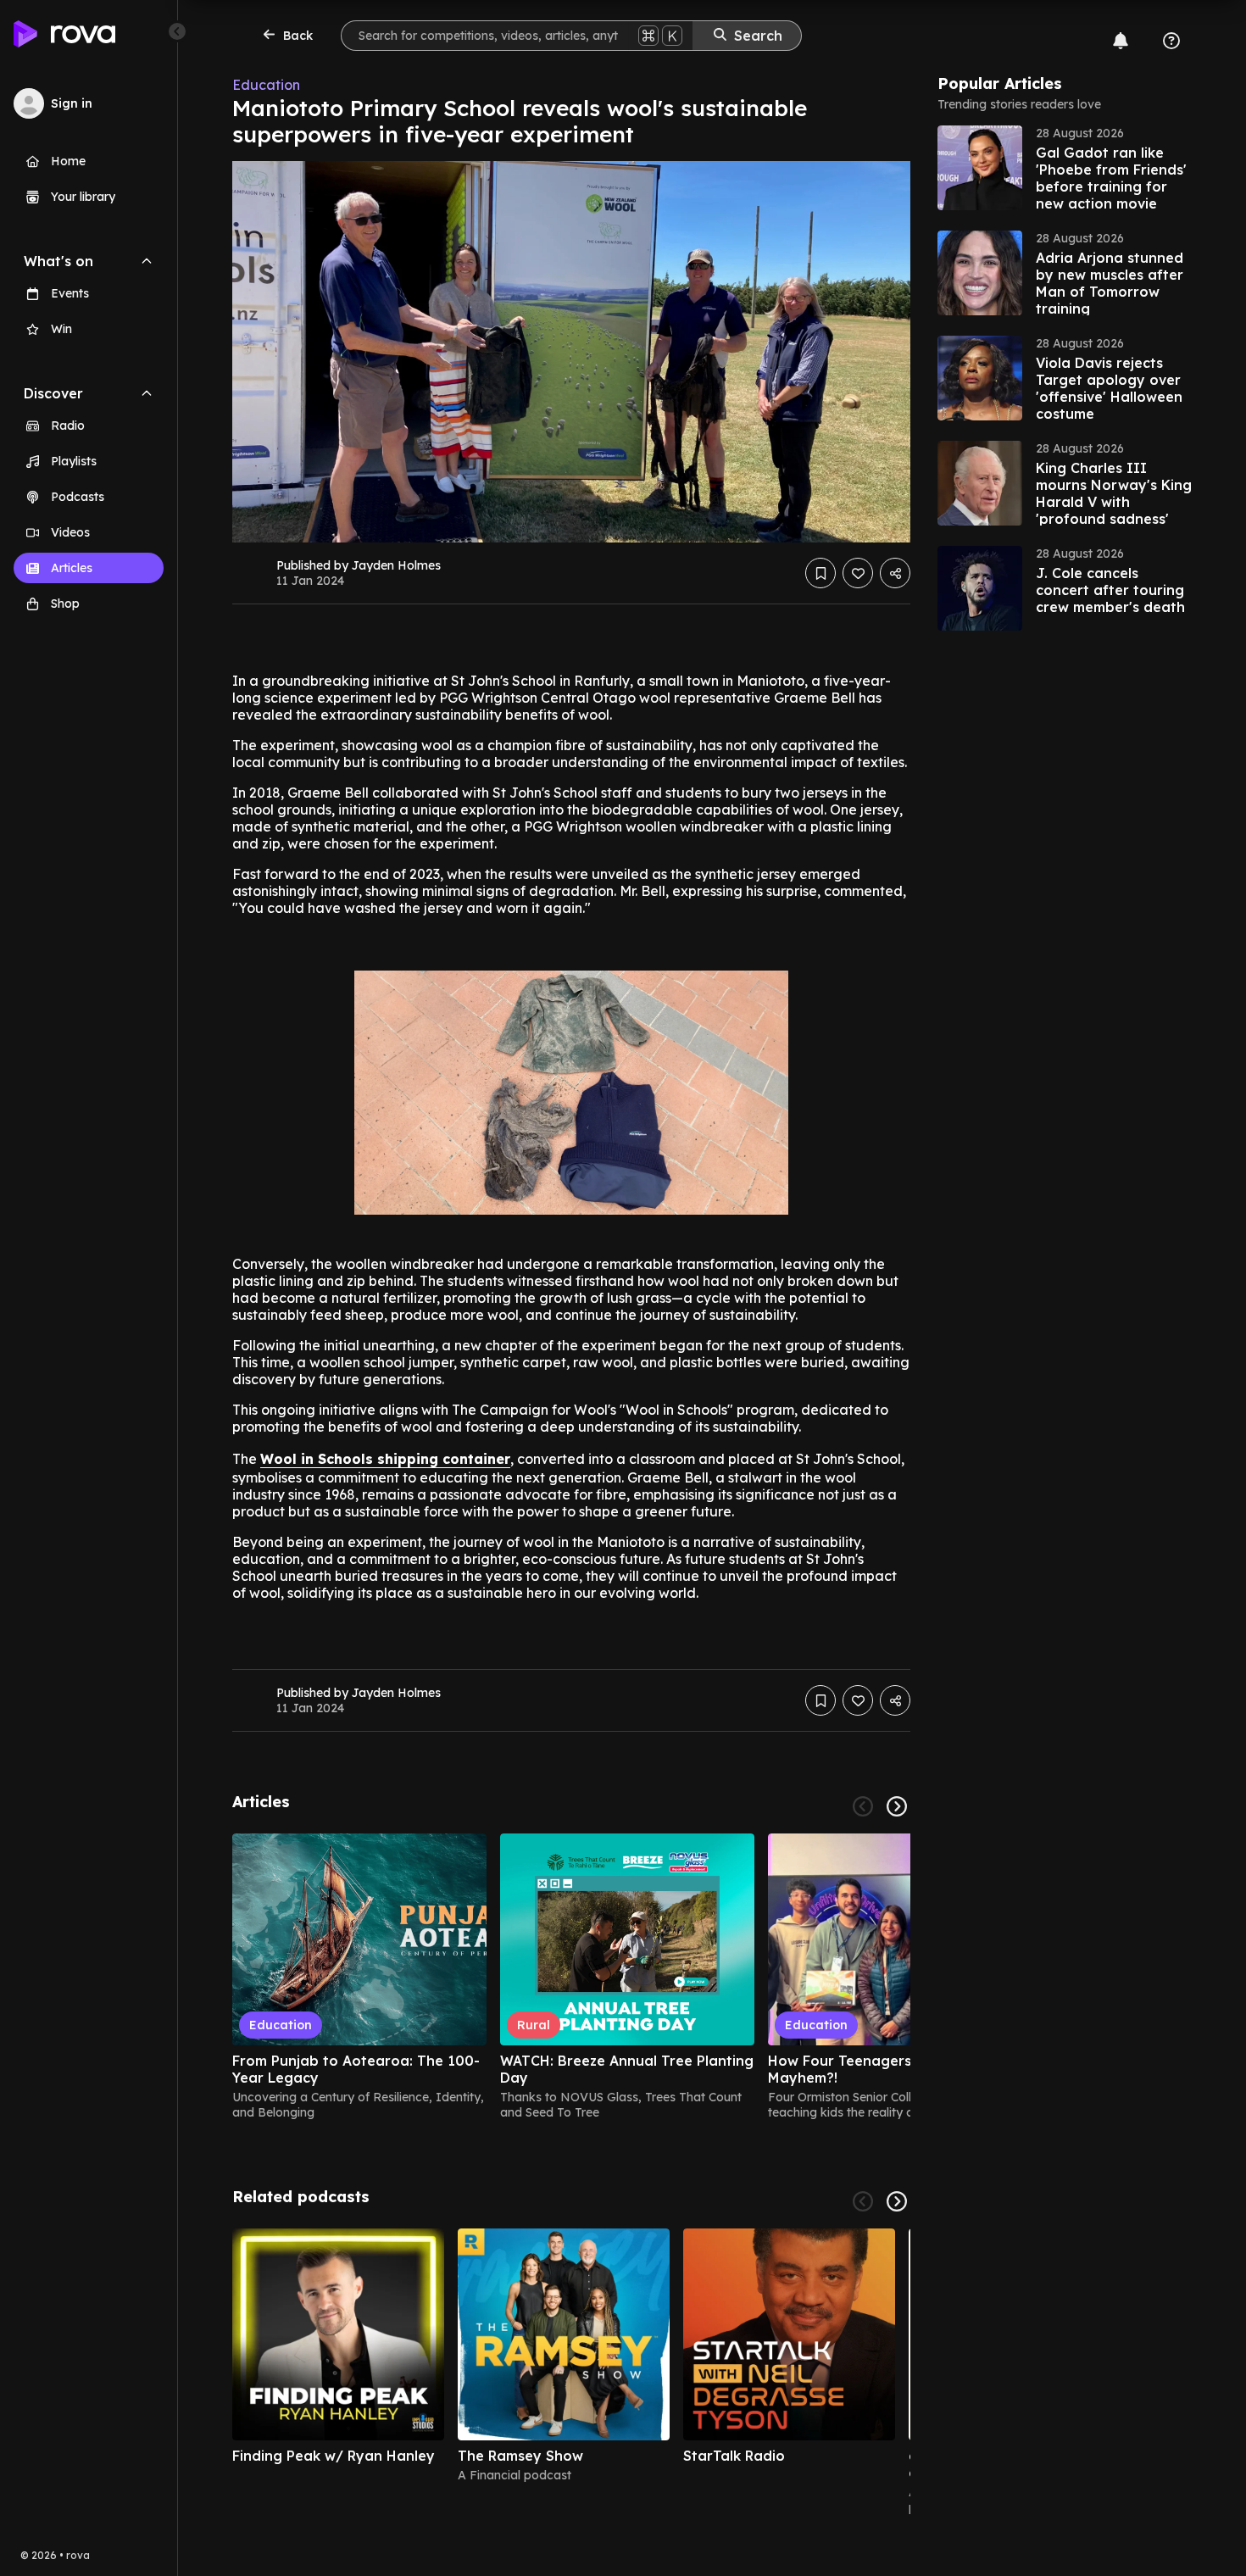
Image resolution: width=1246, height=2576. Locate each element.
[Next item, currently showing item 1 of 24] (897, 1806)
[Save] (820, 573)
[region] (571, 1977)
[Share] (895, 573)
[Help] (1171, 41)
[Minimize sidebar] (177, 31)
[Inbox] (1121, 41)
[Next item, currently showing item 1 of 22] (897, 2201)
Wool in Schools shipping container (385, 1459)
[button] (1065, 168)
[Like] (858, 573)
